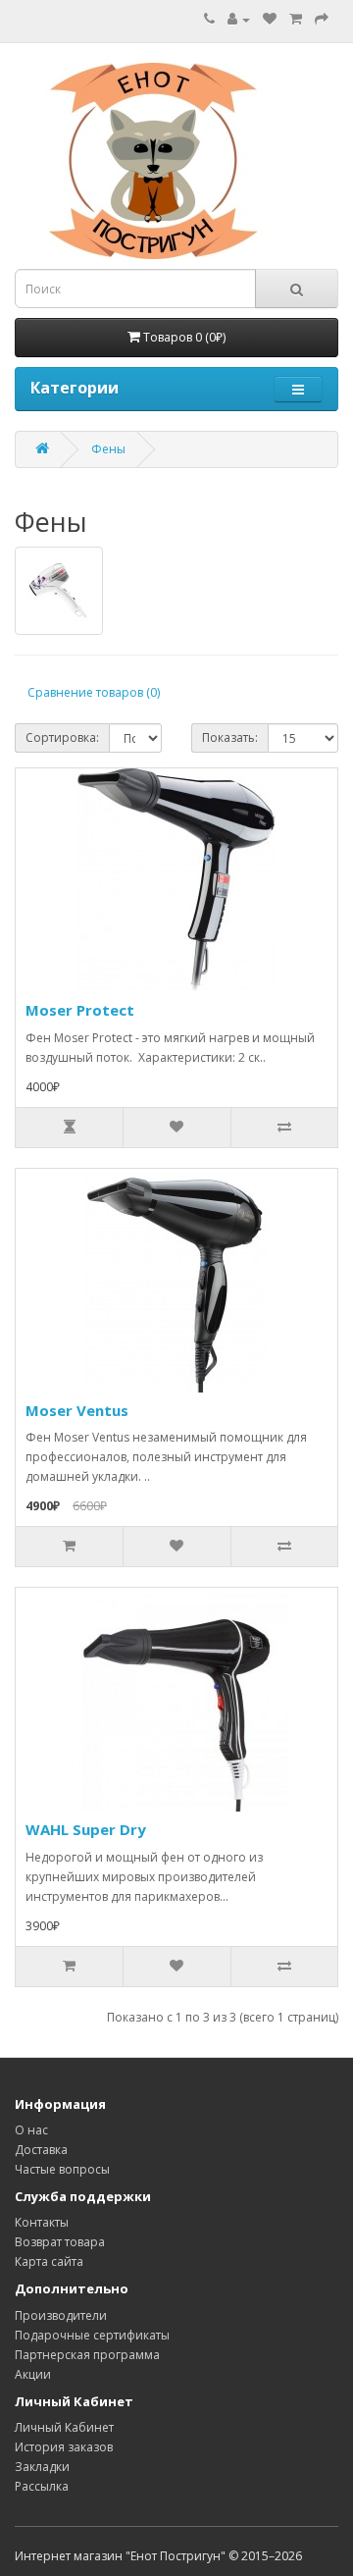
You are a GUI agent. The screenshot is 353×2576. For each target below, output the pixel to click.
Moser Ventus (77, 1410)
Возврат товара (60, 2242)
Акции (33, 2374)
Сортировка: (62, 737)
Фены (108, 449)
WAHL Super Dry (86, 1829)
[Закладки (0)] (270, 19)
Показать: (230, 737)
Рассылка (42, 2486)
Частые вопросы (62, 2169)
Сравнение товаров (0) (94, 692)
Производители (61, 2315)
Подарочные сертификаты (92, 2335)
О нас (31, 2130)
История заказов (64, 2447)
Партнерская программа (87, 2355)
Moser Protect (80, 1010)
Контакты (42, 2222)
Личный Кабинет (64, 2427)
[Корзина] (296, 19)
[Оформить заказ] (322, 19)
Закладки (42, 2467)
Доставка (41, 2150)
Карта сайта (49, 2261)
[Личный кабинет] (239, 19)
